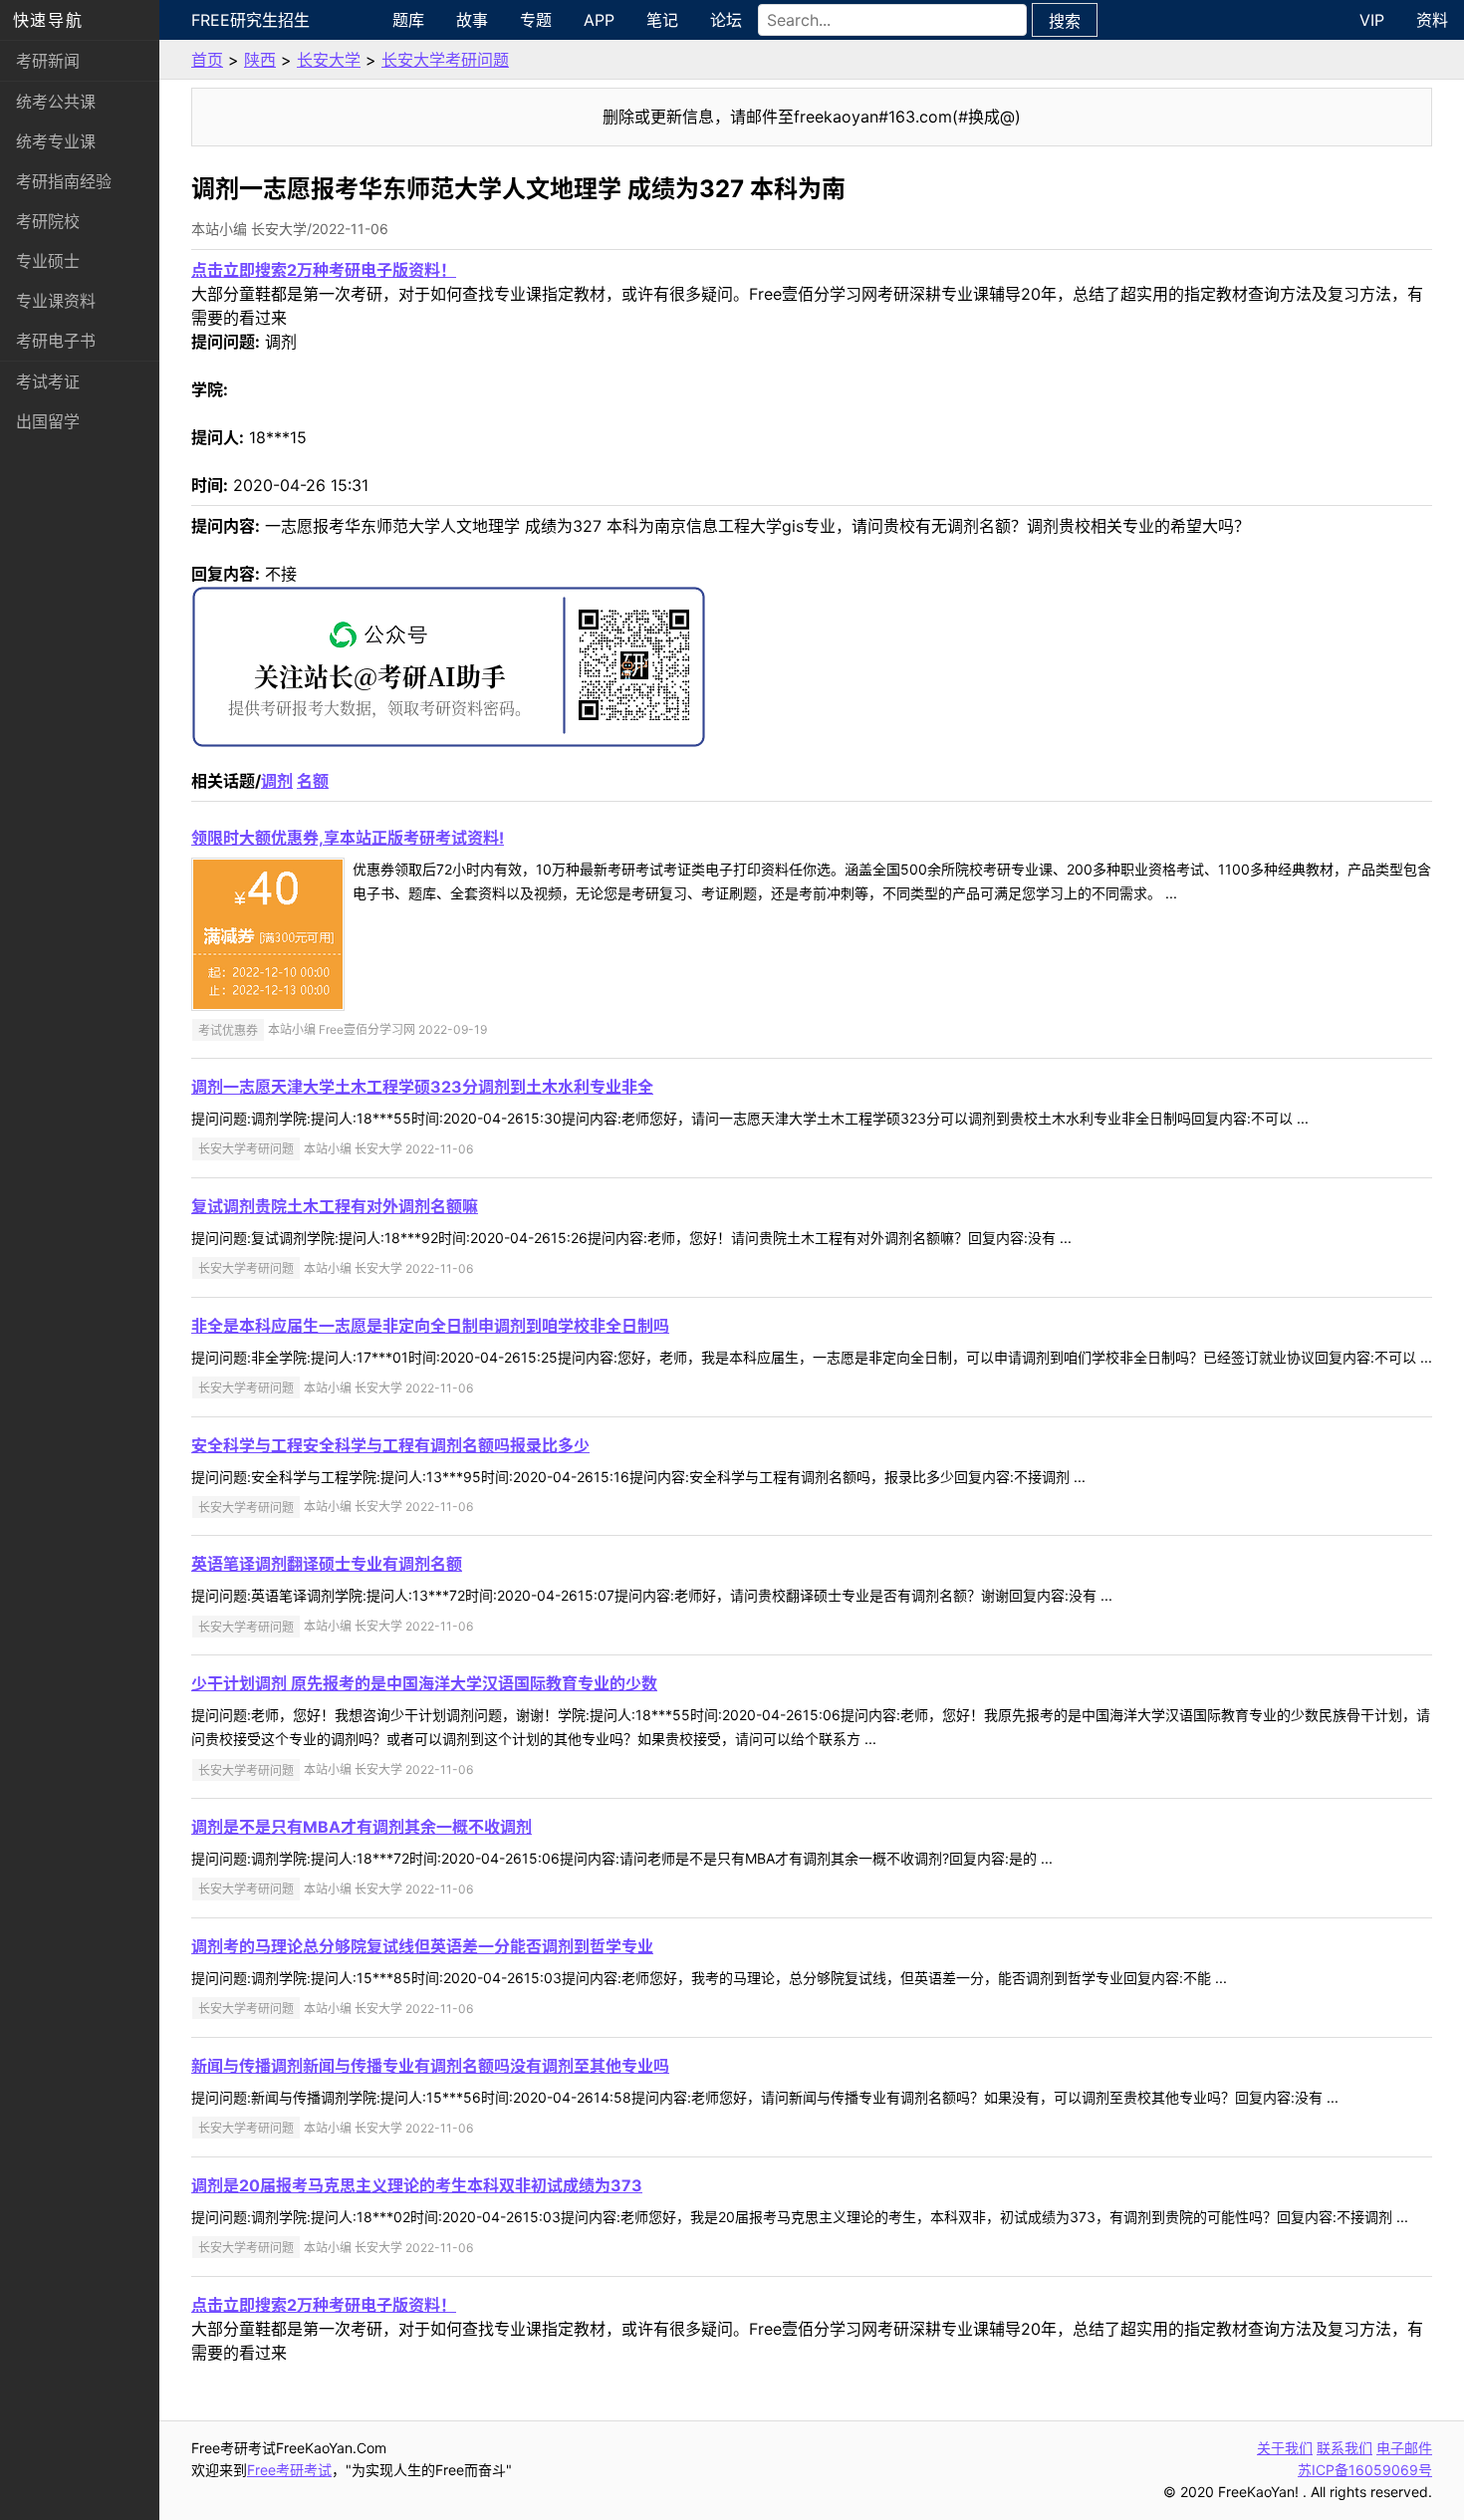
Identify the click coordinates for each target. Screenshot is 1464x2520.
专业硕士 (48, 261)
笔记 (662, 20)
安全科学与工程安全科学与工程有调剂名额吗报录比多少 (390, 1445)
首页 (207, 60)
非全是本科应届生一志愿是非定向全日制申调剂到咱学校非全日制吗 (430, 1326)
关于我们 (1285, 2448)
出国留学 (48, 421)
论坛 (726, 20)
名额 (313, 781)
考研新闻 (48, 61)
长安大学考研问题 (445, 60)
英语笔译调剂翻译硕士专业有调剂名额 (327, 1564)
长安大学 (329, 60)
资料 (1432, 20)
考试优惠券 (228, 1029)
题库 (408, 20)
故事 (472, 20)
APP (599, 20)
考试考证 (48, 381)
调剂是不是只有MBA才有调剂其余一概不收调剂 (362, 1827)
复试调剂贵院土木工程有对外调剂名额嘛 (335, 1206)
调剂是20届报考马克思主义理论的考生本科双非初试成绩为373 (417, 2185)
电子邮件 (1404, 2448)
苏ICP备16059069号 (1365, 2470)
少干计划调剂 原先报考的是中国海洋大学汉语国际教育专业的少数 (424, 1683)
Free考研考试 (289, 2470)
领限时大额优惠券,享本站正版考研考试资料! (348, 838)
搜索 (1065, 21)
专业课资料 (56, 301)
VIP (1372, 20)
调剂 (277, 781)
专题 (536, 20)
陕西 (260, 60)
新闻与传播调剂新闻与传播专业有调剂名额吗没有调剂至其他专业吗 (430, 2066)
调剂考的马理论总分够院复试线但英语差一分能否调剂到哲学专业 (422, 1946)
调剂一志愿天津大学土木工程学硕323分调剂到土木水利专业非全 (422, 1087)
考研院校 (48, 221)
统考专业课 (56, 141)
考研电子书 (56, 341)
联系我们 (1344, 2448)
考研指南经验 (64, 181)
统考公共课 (56, 102)
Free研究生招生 (250, 20)
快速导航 (48, 20)
